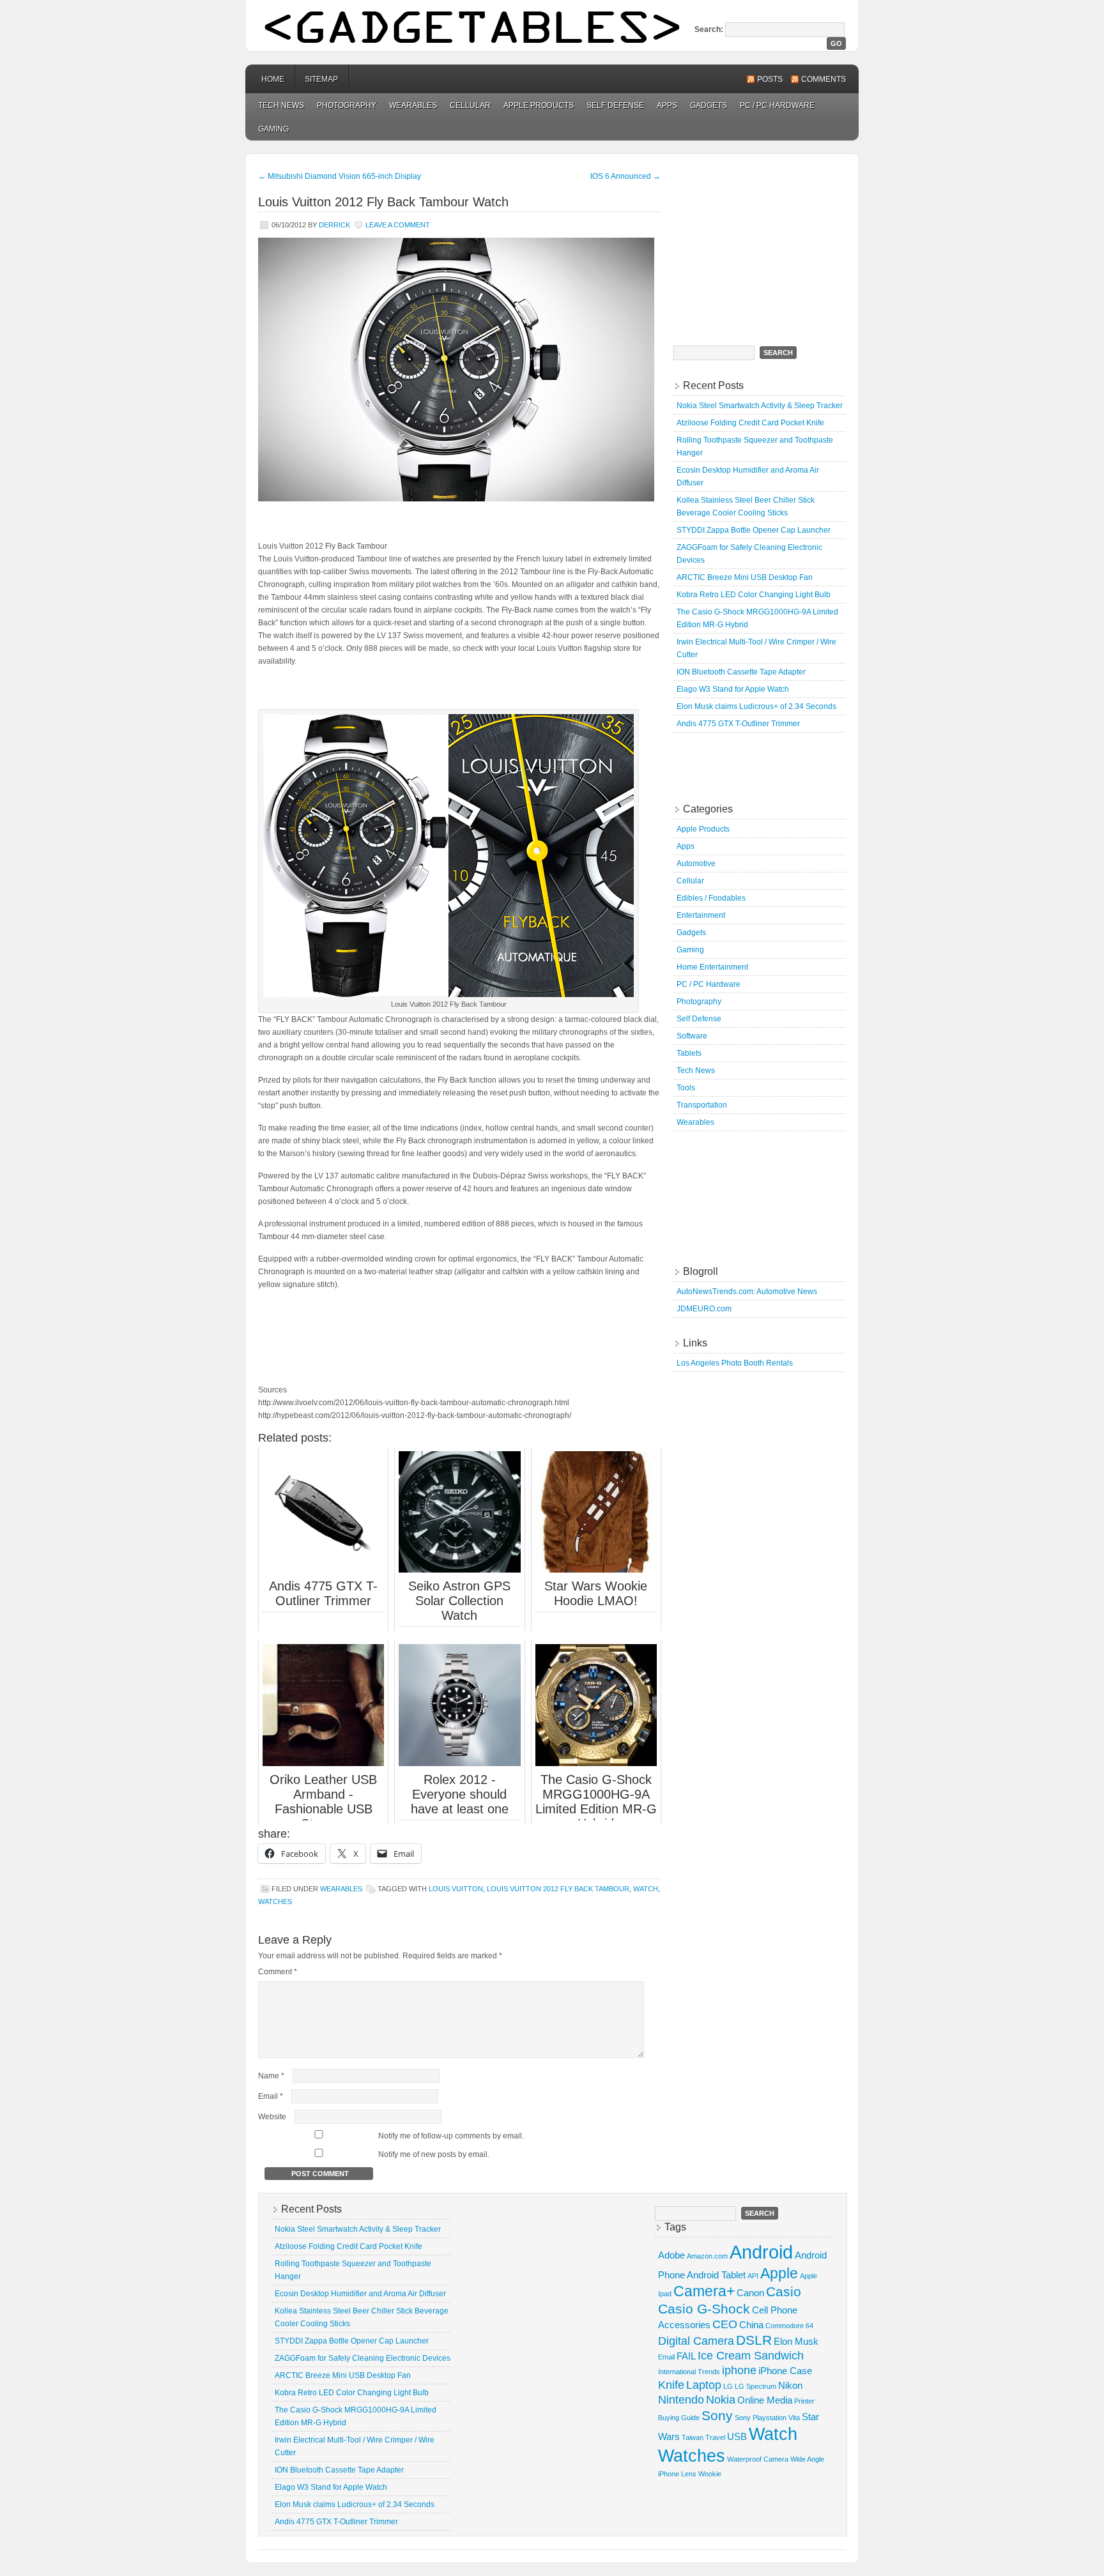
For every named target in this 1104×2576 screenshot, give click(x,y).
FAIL (686, 2356)
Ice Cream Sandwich (751, 2355)
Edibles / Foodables (711, 898)
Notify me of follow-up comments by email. (451, 2136)
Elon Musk (796, 2341)
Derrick (334, 225)
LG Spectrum (755, 2386)
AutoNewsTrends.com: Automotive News (747, 1292)
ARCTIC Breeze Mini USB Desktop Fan (745, 577)
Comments (824, 79)
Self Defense (615, 105)
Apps (667, 105)
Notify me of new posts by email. (434, 2154)
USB (737, 2436)
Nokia (721, 2399)
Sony (717, 2415)
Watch (646, 1889)
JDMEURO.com (704, 1309)
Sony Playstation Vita (767, 2418)
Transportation (702, 1105)
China (751, 2325)
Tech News (281, 105)
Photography (347, 105)
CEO (725, 2324)
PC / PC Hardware (777, 105)
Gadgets (709, 105)
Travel (715, 2437)
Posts (770, 79)
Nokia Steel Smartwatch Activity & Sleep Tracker (760, 406)
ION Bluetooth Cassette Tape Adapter (741, 672)
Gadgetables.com (552, 26)
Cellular (470, 105)
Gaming (273, 129)
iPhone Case (785, 2371)
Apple (779, 2273)
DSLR (754, 2340)
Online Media (765, 2400)
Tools (686, 1088)
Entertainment (701, 915)
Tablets (689, 1053)
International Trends (689, 2372)
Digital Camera (696, 2341)
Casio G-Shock (704, 2309)
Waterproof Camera (758, 2459)
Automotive (696, 864)
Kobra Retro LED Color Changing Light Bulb (754, 595)
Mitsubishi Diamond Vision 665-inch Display (340, 176)
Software (692, 1036)
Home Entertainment (712, 967)
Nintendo (681, 2399)
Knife (671, 2385)
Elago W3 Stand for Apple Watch (733, 689)
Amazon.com (707, 2256)
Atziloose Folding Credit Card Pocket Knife (750, 423)
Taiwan (693, 2437)
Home (273, 79)
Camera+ (704, 2291)
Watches (275, 1902)
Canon (750, 2293)
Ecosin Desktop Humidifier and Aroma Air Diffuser (360, 2294)
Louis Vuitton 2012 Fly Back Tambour (558, 1889)
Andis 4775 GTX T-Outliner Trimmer (738, 724)
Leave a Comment (398, 225)
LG (728, 2386)
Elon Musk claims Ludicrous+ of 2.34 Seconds (756, 706)
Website (272, 2117)
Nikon (790, 2385)
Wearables (413, 105)
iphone (739, 2370)
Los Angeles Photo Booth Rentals (735, 1363)
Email (271, 2096)
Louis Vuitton (456, 1889)
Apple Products (539, 105)
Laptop (704, 2385)
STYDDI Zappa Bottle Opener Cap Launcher (754, 530)
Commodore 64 (789, 2326)
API (753, 2276)
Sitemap (321, 79)
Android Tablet (716, 2275)
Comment (278, 1972)
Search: (709, 29)
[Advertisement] (772, 243)
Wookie (710, 2474)
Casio (784, 2291)
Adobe (671, 2255)
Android (761, 2252)
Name (271, 2076)
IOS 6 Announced (625, 176)
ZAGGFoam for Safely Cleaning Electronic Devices (363, 2358)
